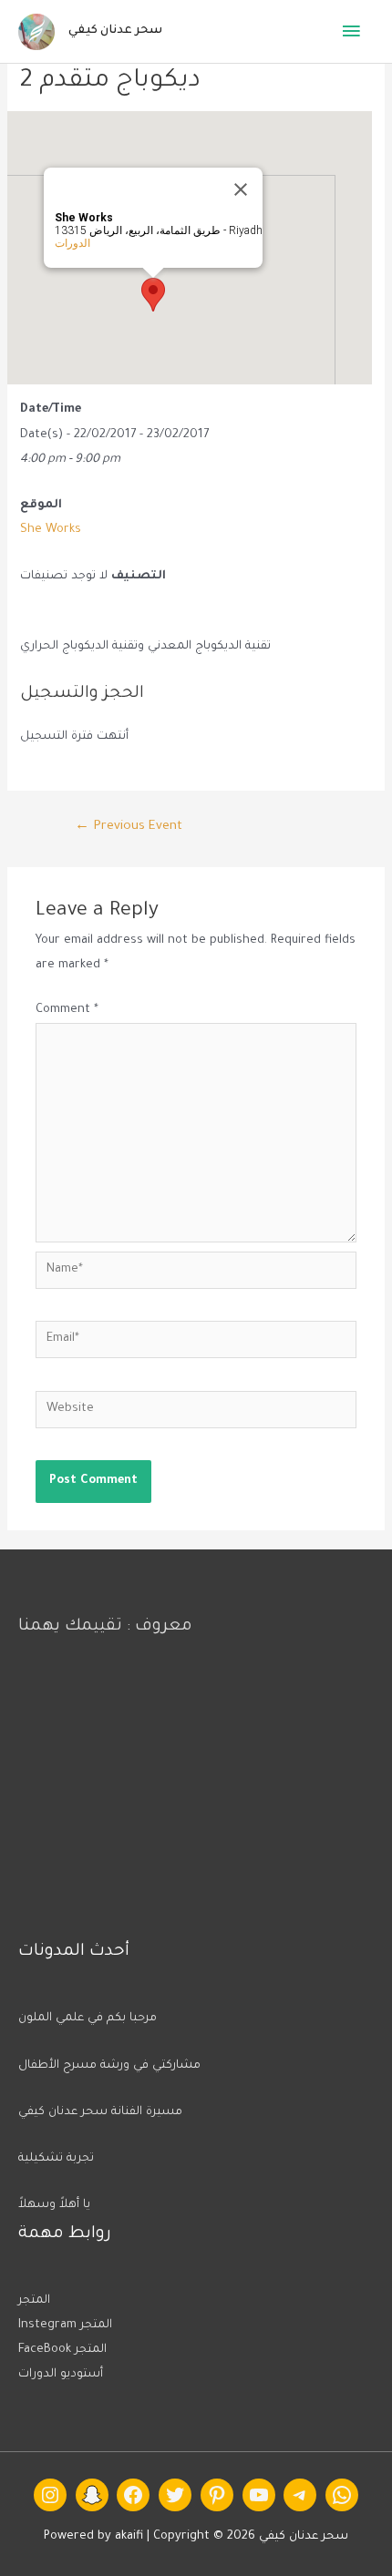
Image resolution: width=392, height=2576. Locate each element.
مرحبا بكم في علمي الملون (88, 2019)
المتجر (34, 2301)
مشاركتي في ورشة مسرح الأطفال (109, 2066)
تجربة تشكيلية (56, 2159)
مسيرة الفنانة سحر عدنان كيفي (100, 2112)
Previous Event (129, 827)
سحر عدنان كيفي (115, 31)
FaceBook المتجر (62, 2350)
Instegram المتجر (65, 2326)
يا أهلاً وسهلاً (54, 2205)
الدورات (72, 243)
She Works (51, 530)
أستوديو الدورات (61, 2375)
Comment (67, 1010)
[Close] (241, 189)
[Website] (196, 1416)
